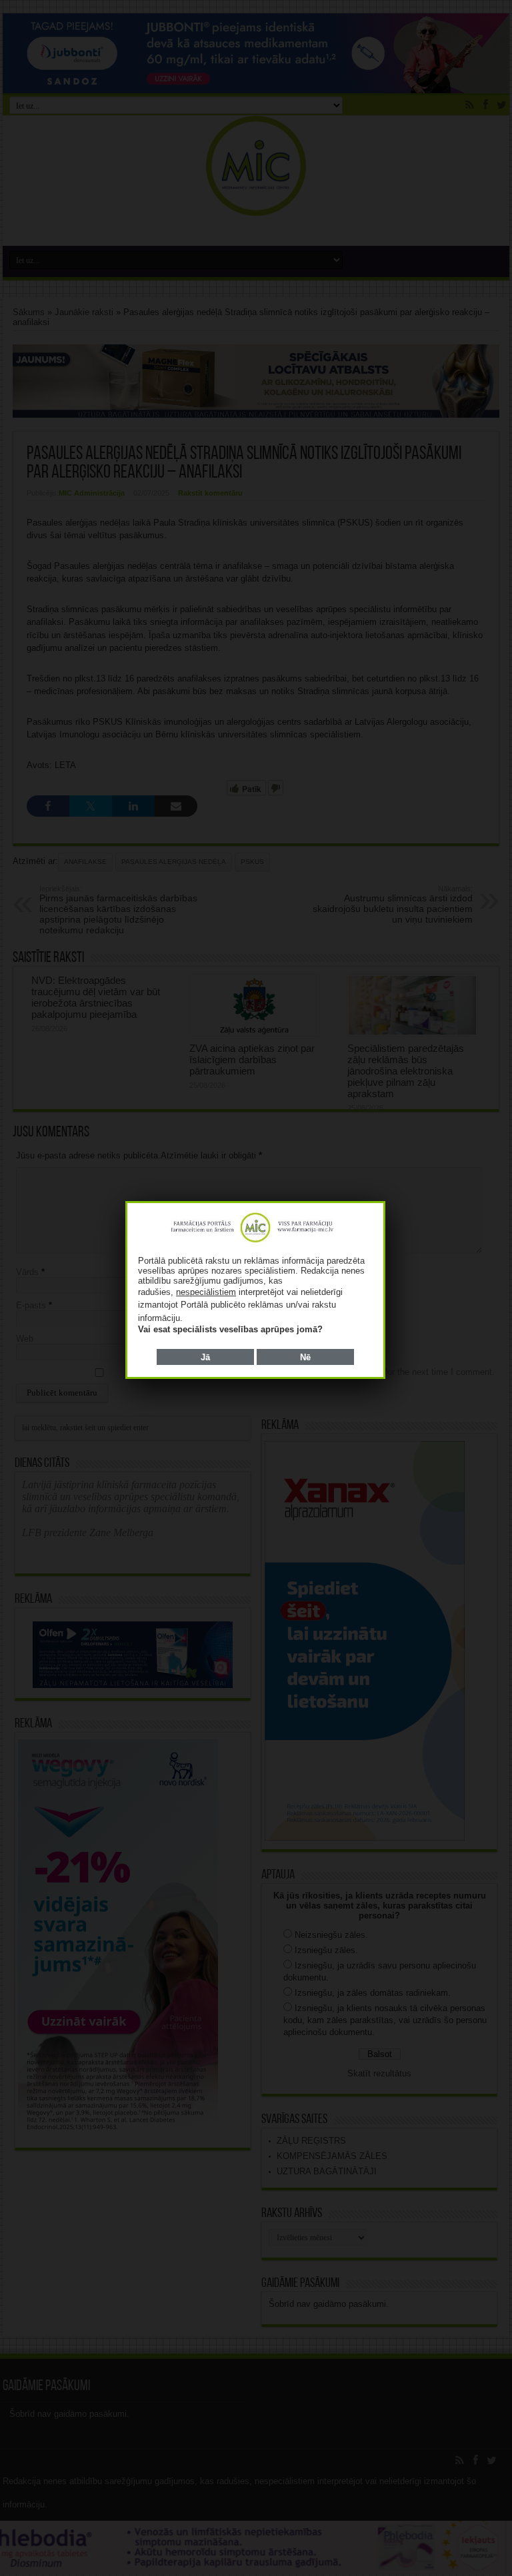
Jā (205, 1357)
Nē (305, 1357)
